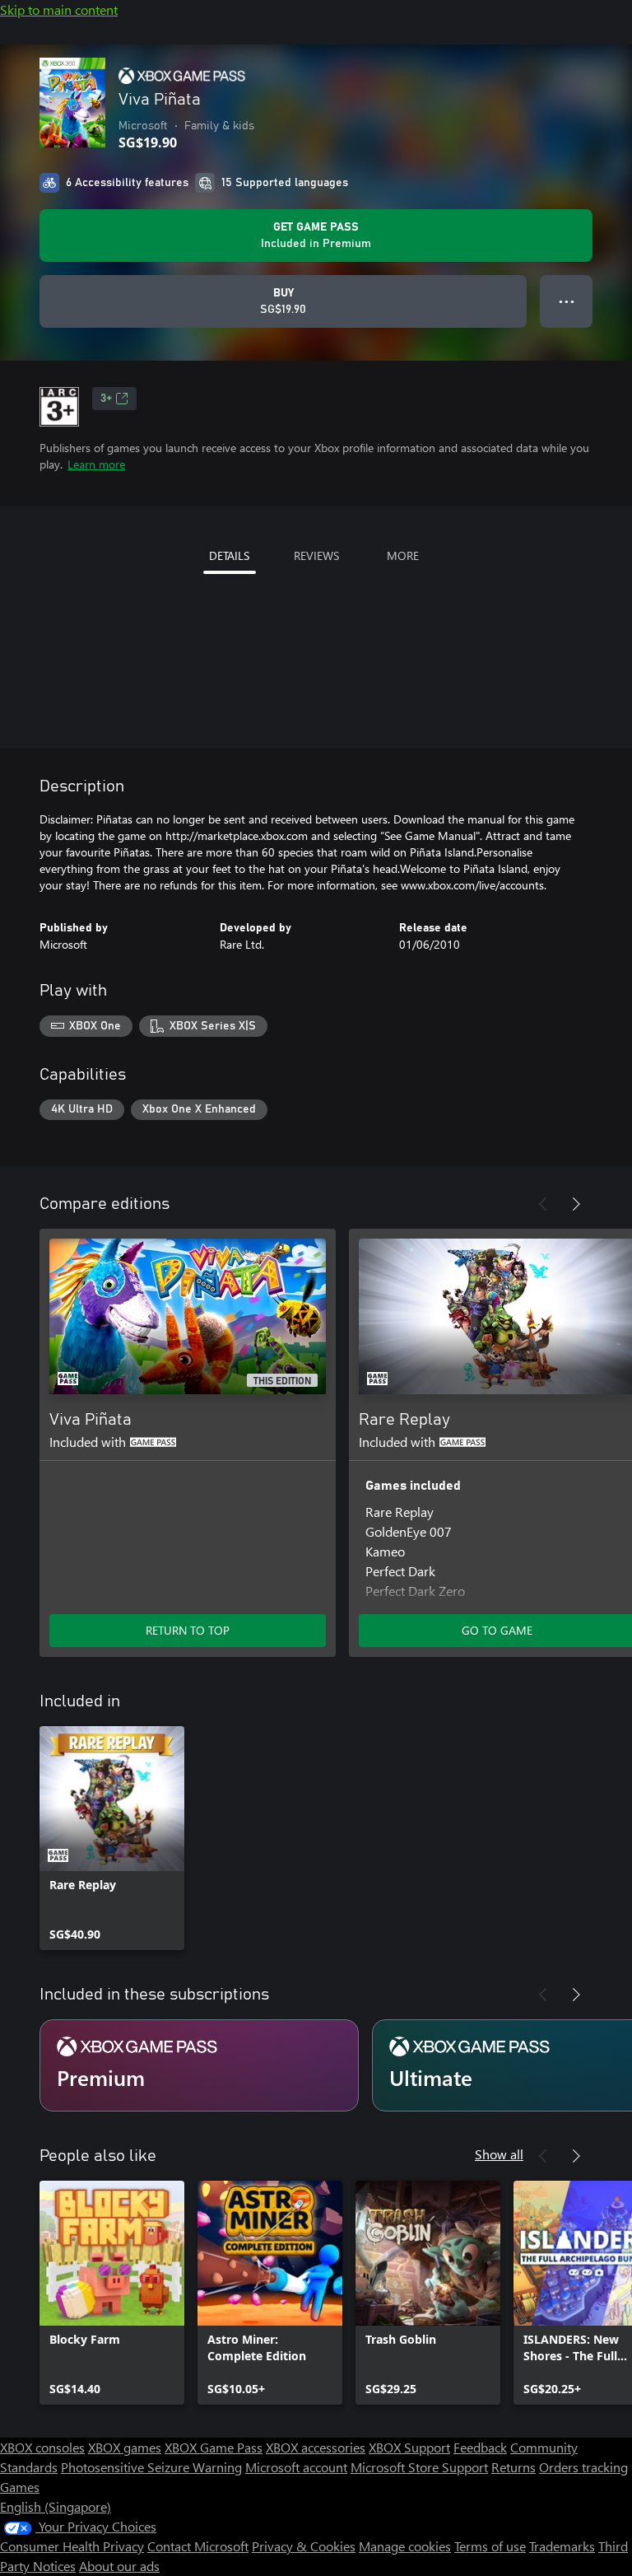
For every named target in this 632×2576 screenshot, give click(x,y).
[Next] (576, 1204)
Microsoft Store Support (419, 2467)
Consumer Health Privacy (72, 2546)
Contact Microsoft (198, 2546)
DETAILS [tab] (229, 555)
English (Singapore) (56, 2506)
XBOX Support (409, 2447)
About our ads (119, 2566)
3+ (106, 399)
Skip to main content (59, 9)
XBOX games (125, 2447)
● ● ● (567, 301)
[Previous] (543, 1204)
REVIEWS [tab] (316, 555)
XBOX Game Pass (214, 2447)
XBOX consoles (42, 2447)
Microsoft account (296, 2467)
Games (20, 2487)
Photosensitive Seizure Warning (151, 2467)
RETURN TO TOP (188, 1630)
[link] (112, 1838)
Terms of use (490, 2546)
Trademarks (562, 2546)
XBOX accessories (316, 2447)
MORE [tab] (403, 555)
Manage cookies (405, 2546)
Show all (499, 2154)
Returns (513, 2467)
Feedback (480, 2447)
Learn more (96, 464)
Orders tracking (583, 2467)
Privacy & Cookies (304, 2546)
